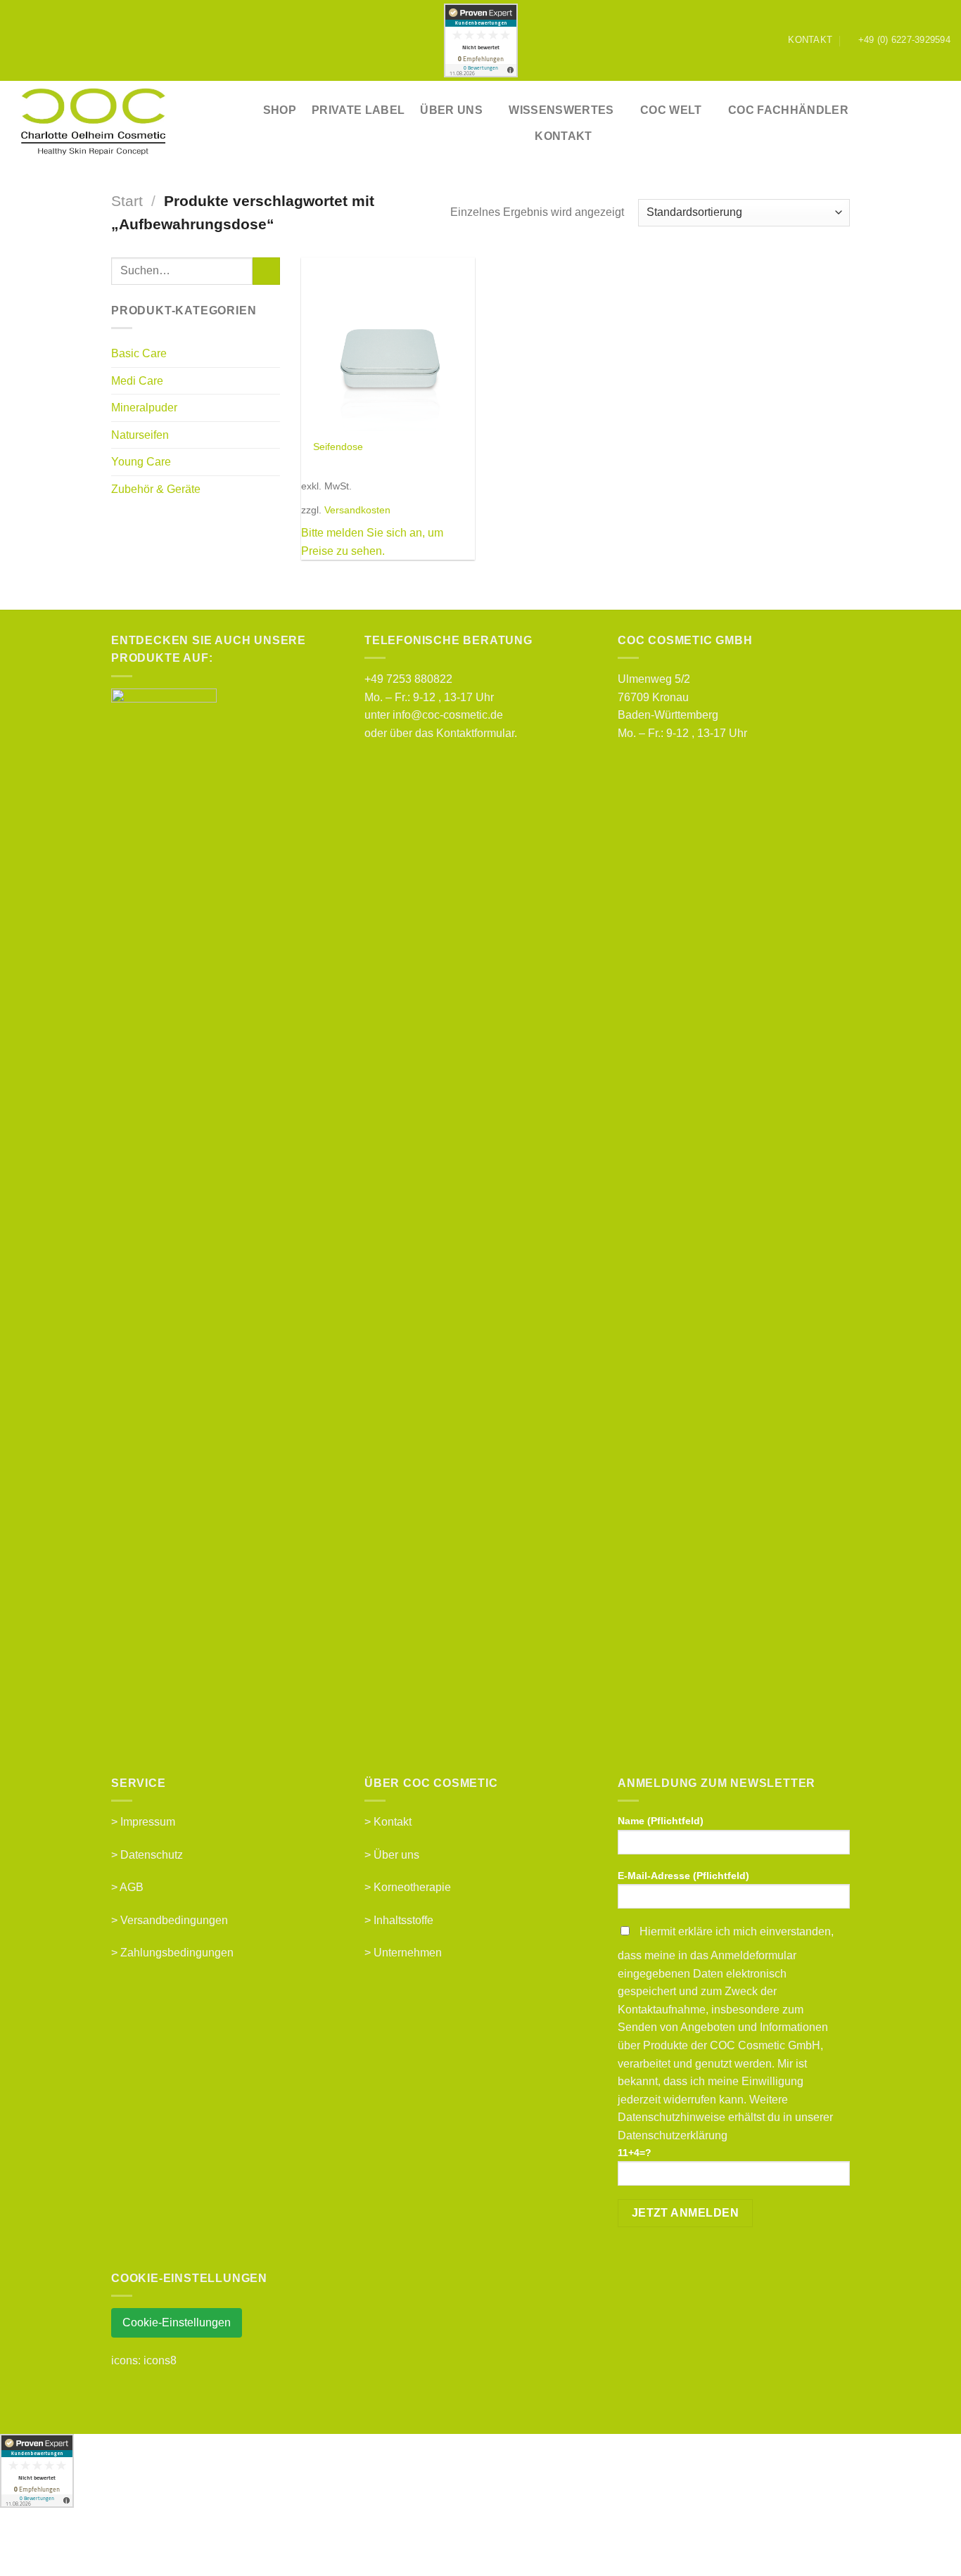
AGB (132, 1887)
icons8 (160, 2360)
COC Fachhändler (788, 110)
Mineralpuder (144, 408)
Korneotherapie (412, 1887)
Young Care (141, 462)
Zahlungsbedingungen (177, 1953)
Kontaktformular (475, 733)
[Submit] (266, 271)
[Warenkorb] (943, 123)
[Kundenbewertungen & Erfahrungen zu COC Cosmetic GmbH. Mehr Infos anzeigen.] (481, 40)
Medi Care (137, 381)
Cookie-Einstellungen (177, 2322)
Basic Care (139, 353)
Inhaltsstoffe (403, 1920)
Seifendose (338, 447)
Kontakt (563, 136)
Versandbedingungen (174, 1920)
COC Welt (671, 110)
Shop (280, 110)
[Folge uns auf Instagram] (758, 40)
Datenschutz (152, 1855)
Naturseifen (140, 435)
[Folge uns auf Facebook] (744, 40)
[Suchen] (885, 123)
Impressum (148, 1822)
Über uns (396, 1855)
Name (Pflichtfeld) (661, 1821)
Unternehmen (408, 1953)
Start (127, 201)
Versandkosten (357, 510)
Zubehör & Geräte (156, 489)
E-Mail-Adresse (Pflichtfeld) (683, 1876)
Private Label (358, 110)
